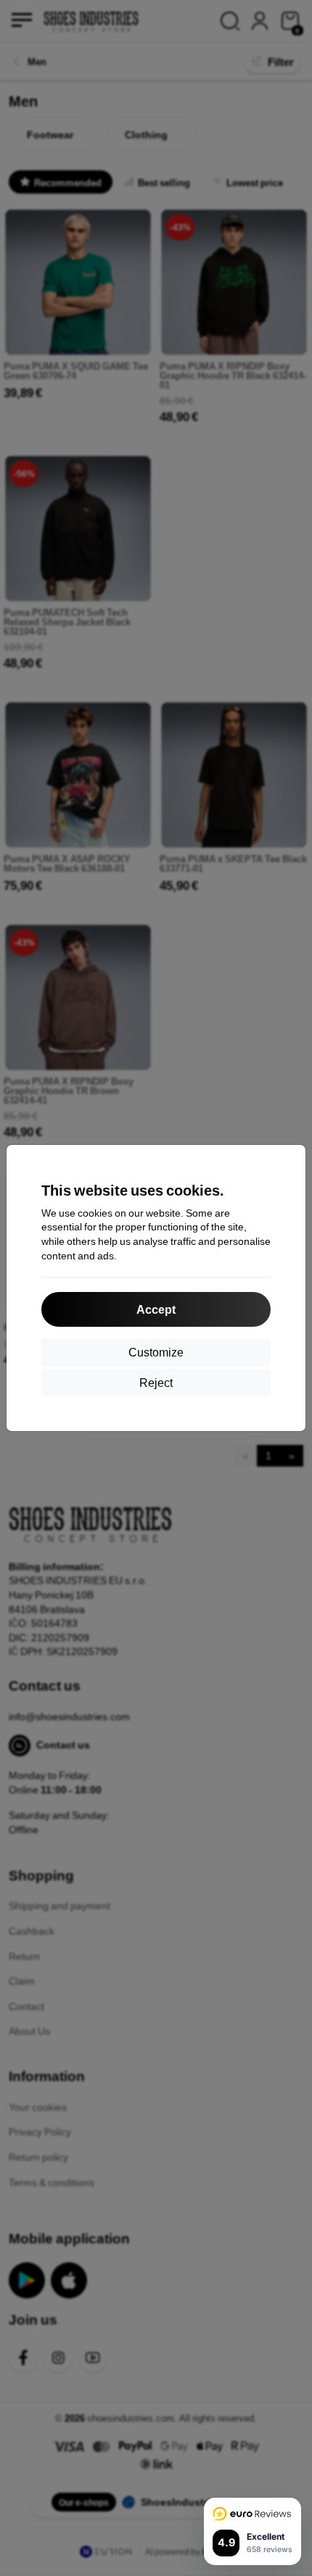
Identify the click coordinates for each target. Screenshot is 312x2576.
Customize (156, 1352)
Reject (156, 1382)
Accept (156, 1309)
